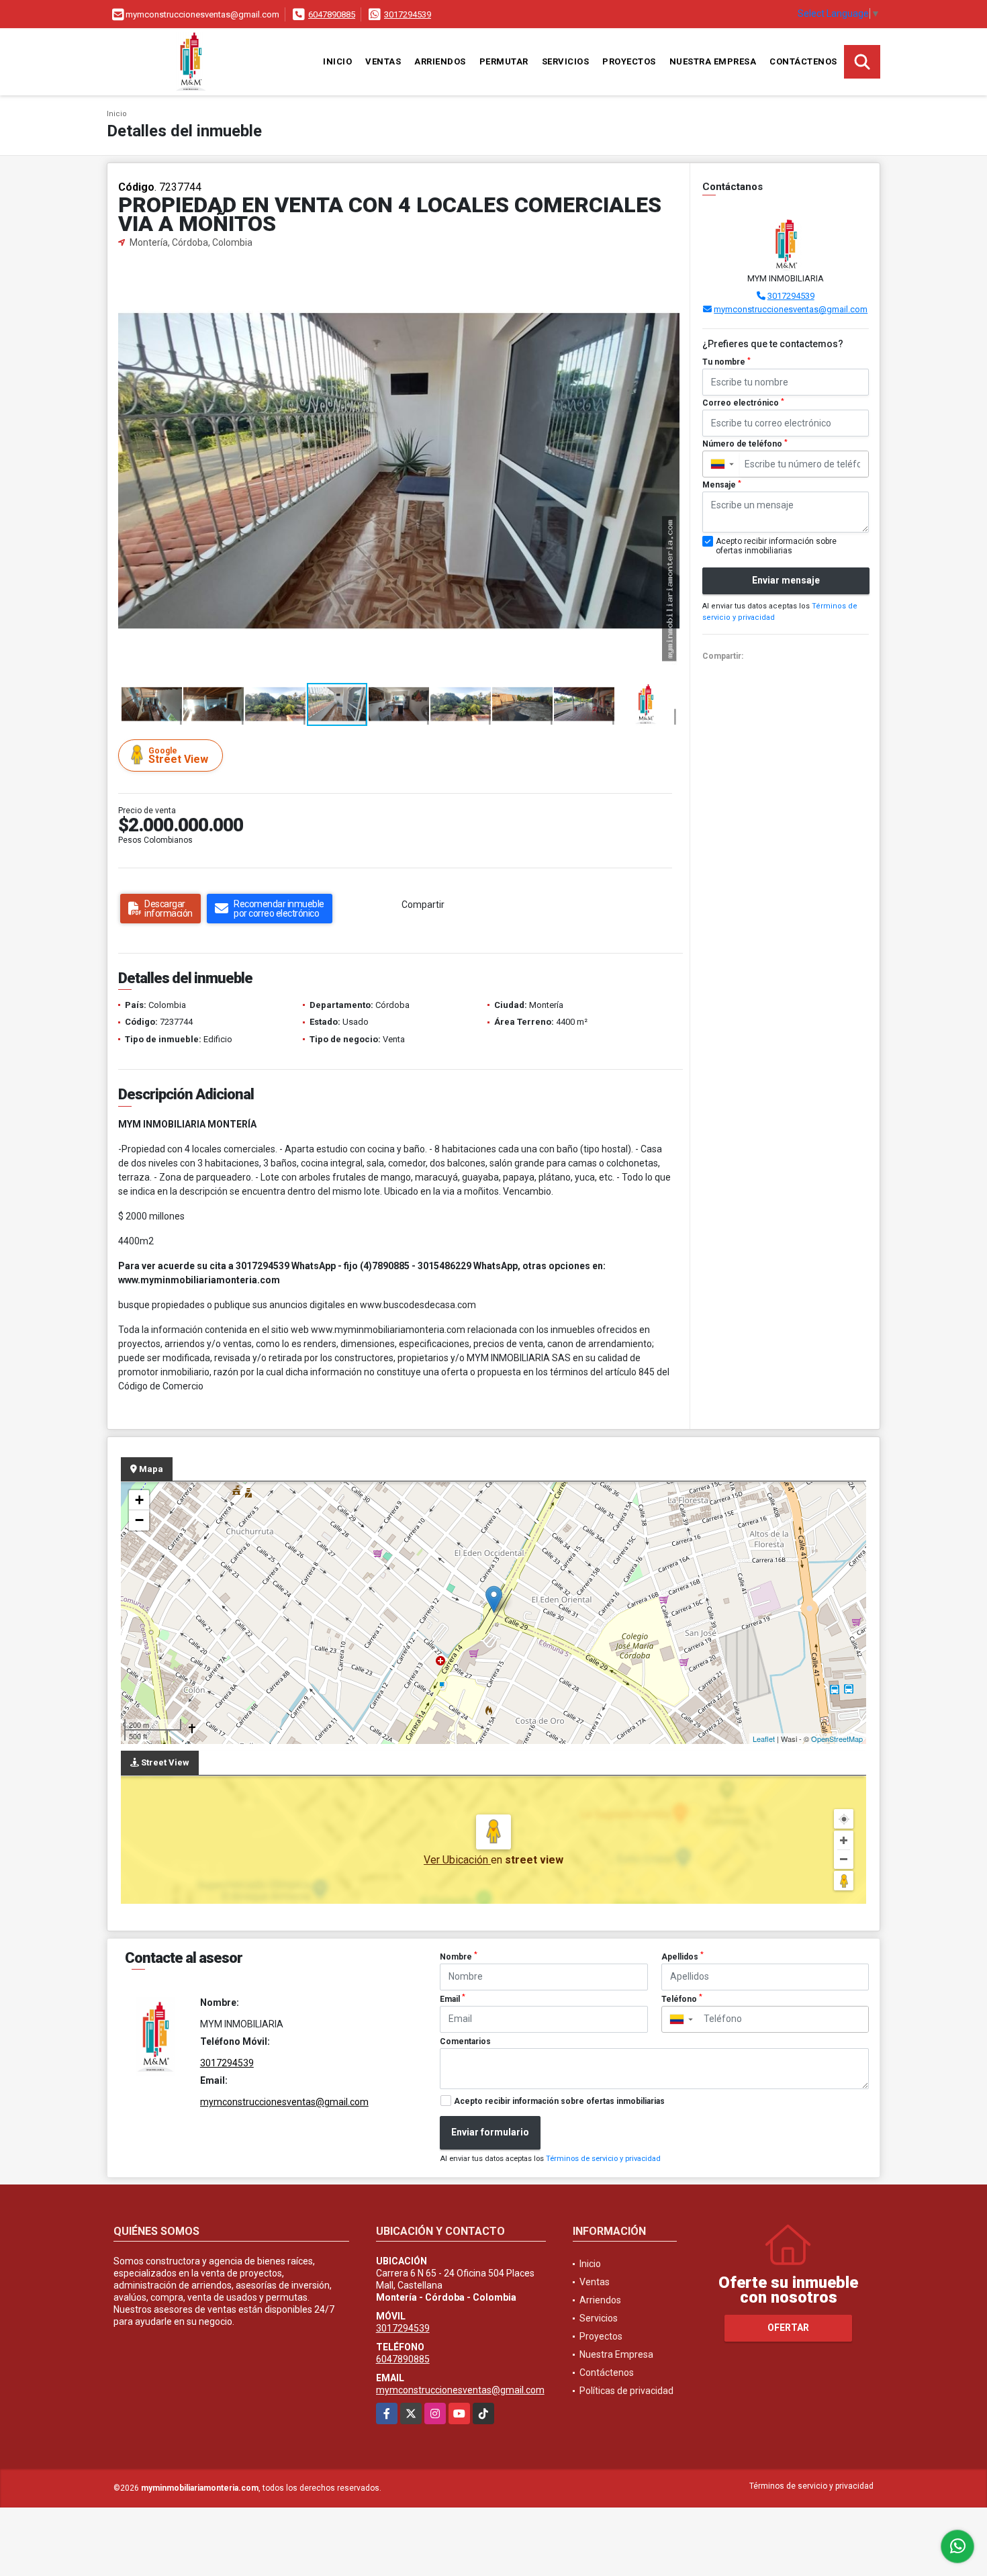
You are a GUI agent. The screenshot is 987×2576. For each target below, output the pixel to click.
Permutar (504, 61)
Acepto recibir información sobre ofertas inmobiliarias (559, 2101)
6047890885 (332, 14)
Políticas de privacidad (626, 2391)
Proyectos (629, 61)
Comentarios (465, 2041)
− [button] (139, 1520)
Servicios (566, 61)
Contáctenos (803, 61)
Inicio (337, 61)
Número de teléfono (745, 444)
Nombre (459, 1956)
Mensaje (722, 485)
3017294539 (408, 14)
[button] (668, 273)
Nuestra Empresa (713, 61)
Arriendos (440, 61)
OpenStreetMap (837, 1739)
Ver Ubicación (457, 1860)
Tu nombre (726, 362)
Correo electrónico (743, 403)
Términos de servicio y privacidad (603, 2159)
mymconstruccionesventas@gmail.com (791, 309)
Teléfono (682, 1998)
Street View (178, 756)
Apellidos (683, 1956)
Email (453, 1998)
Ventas (383, 61)
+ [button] (139, 1500)
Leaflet (764, 1739)
